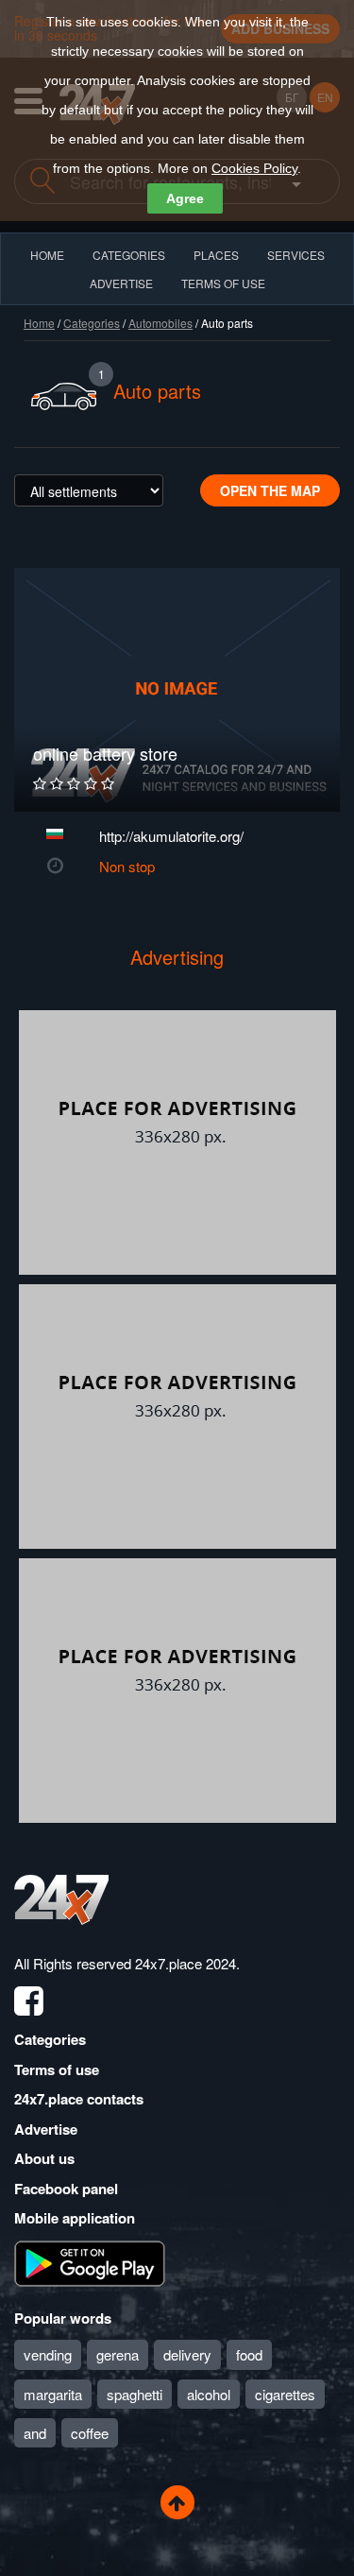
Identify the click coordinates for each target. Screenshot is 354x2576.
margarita (53, 2394)
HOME (47, 255)
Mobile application (75, 2218)
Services (296, 255)
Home (39, 323)
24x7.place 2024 (185, 1963)
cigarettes (285, 2394)
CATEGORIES (129, 255)
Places (216, 255)
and (35, 2433)
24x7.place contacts (79, 2099)
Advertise (46, 2129)
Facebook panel (66, 2189)
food (249, 2354)
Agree (185, 198)
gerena (118, 2354)
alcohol (209, 2394)
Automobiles (160, 323)
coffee (90, 2433)
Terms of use (57, 2069)
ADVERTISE (121, 283)
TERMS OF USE (223, 283)
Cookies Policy (254, 168)
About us (44, 2158)
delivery (187, 2354)
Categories (92, 323)
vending (48, 2354)
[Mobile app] (90, 2261)
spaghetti (135, 2394)
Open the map (270, 490)
